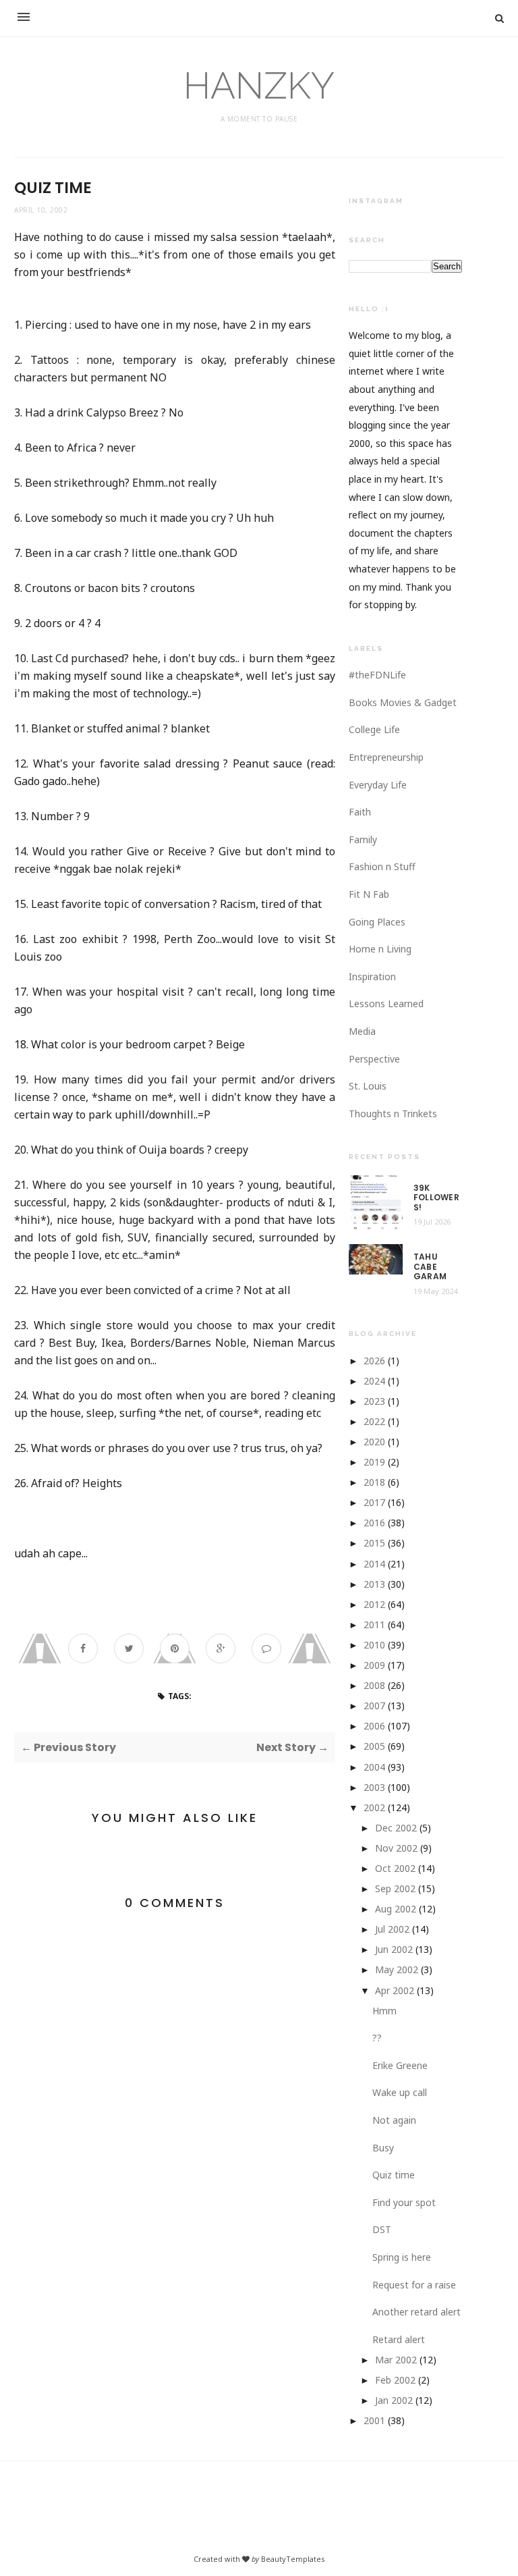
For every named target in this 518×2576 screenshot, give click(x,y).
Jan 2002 (394, 2400)
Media (362, 1031)
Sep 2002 (395, 1888)
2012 (374, 1604)
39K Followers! (436, 1198)
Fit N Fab (369, 894)
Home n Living (380, 949)
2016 (374, 1523)
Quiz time (394, 2175)
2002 (374, 1807)
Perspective (374, 1059)
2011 (374, 1625)
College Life (374, 729)
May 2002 (397, 1969)
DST (382, 2229)
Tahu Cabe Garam (430, 1267)
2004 (374, 1767)
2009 (374, 1665)
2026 (374, 1361)
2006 (374, 1726)
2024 (374, 1381)
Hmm (384, 2011)
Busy (383, 2148)
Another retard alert (416, 2312)
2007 (374, 1706)
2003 (374, 1787)
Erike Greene (400, 2065)
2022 (374, 1421)
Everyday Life (378, 785)
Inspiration (372, 976)
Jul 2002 (392, 1929)
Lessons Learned (386, 1003)
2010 (374, 1645)
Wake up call (400, 2092)
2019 (374, 1462)
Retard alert (399, 2339)
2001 (374, 2420)
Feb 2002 (395, 2380)
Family (363, 839)
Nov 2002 (396, 1848)
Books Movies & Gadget (403, 702)
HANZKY (259, 85)
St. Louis (368, 1086)
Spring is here (402, 2257)
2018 (374, 1482)
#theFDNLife (377, 675)
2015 (374, 1543)
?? (377, 2038)
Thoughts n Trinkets (393, 1113)
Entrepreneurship (386, 757)
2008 (374, 1685)
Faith (360, 812)
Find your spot (404, 2202)
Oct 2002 (395, 1868)
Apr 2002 (395, 1990)
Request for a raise (414, 2285)
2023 (374, 1401)
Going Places (377, 922)
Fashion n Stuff (382, 866)
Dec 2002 (396, 1828)
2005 (374, 1746)
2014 (374, 1564)
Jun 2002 (394, 1949)
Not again (394, 2120)
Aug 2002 (396, 1909)
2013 (374, 1584)
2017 (374, 1502)
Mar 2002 (396, 2360)
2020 (374, 1442)
